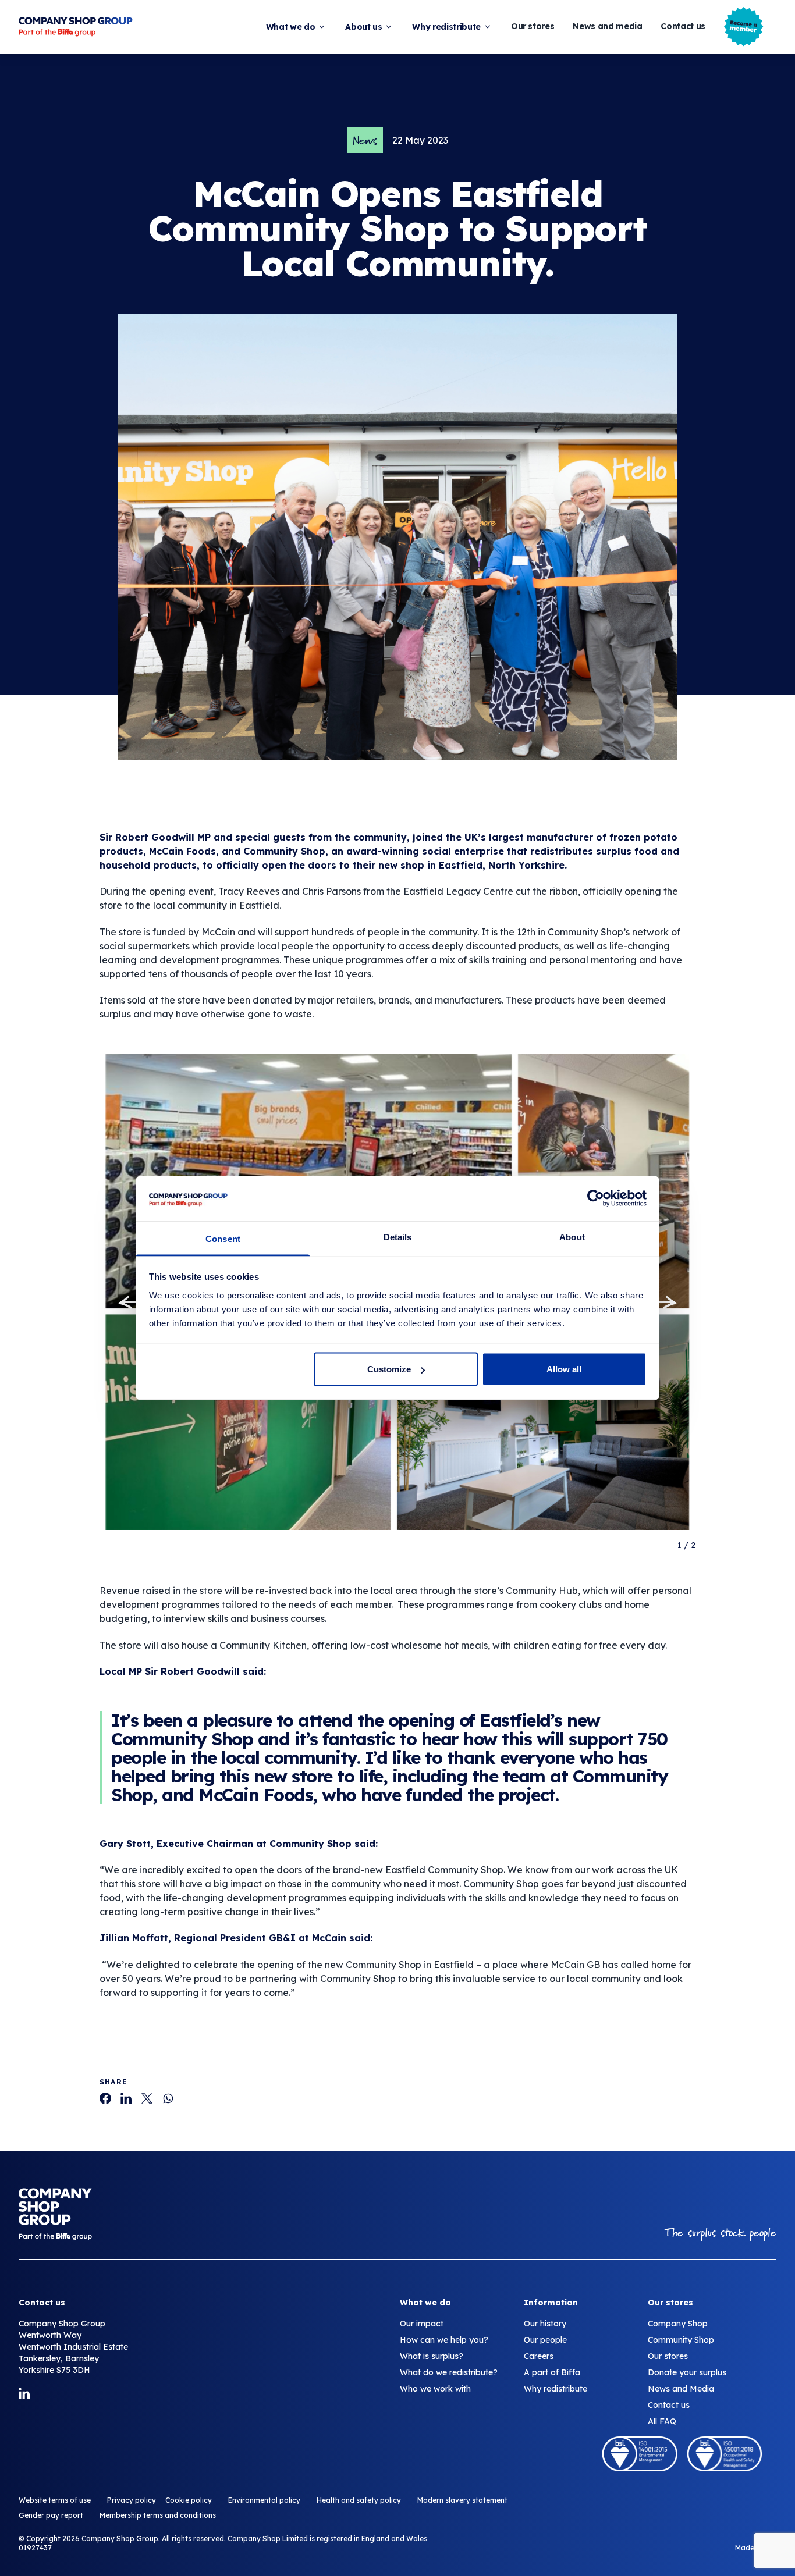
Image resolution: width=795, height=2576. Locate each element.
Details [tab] (398, 1237)
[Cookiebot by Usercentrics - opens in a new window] (596, 1198)
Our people (545, 2340)
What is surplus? (432, 2356)
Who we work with (435, 2389)
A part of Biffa (552, 2372)
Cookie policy (189, 2500)
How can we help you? (444, 2340)
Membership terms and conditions (158, 2515)
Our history (545, 2324)
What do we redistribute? (449, 2372)
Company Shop (678, 2324)
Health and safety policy (359, 2500)
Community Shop (681, 2340)
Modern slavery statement (462, 2500)
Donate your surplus (687, 2372)
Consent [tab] (223, 1238)
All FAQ (662, 2421)
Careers (539, 2356)
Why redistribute (446, 27)
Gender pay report (51, 2515)
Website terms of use (55, 2500)
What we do (291, 27)
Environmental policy (264, 2500)
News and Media (681, 2389)
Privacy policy (132, 2500)
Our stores (533, 26)
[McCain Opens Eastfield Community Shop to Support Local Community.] (105, 2098)
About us (363, 27)
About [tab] (572, 1237)
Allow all (564, 1369)
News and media (607, 26)
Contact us (683, 26)
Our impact (422, 2324)
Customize (389, 1369)
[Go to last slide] (134, 1303)
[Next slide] (661, 1303)
